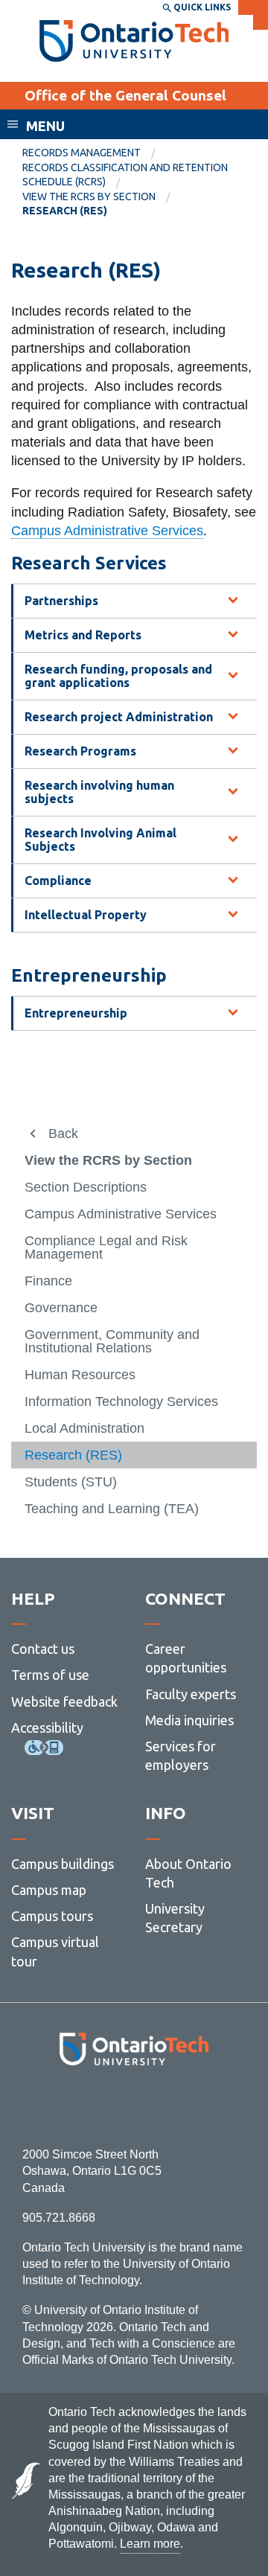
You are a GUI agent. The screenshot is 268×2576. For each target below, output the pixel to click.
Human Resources (80, 1375)
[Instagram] (134, 2106)
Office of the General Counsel (125, 95)
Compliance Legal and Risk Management (106, 1247)
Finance (48, 1281)
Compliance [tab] (58, 880)
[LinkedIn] (167, 2106)
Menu (45, 126)
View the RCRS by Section (89, 196)
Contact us (43, 1649)
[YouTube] (201, 2106)
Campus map (49, 1890)
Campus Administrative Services (107, 531)
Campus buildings (63, 1864)
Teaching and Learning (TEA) (112, 1509)
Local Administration (84, 1428)
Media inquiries (189, 1720)
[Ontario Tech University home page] (134, 41)
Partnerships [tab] (61, 601)
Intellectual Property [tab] (86, 915)
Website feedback (64, 1701)
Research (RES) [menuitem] (65, 211)
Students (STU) (71, 1482)
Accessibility (47, 1728)
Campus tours (52, 1916)
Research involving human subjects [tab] (99, 792)
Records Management (82, 153)
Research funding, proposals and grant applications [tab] (118, 676)
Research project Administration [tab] (119, 717)
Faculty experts (191, 1694)
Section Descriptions (86, 1187)
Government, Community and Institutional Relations (112, 1341)
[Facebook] (67, 2106)
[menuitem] (93, 153)
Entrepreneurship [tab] (76, 1013)
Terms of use (50, 1675)
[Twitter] (101, 2106)
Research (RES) (73, 1455)
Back (63, 1134)
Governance (61, 1308)
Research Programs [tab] (80, 751)
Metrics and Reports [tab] (83, 635)
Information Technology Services (121, 1402)
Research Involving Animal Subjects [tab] (100, 840)
